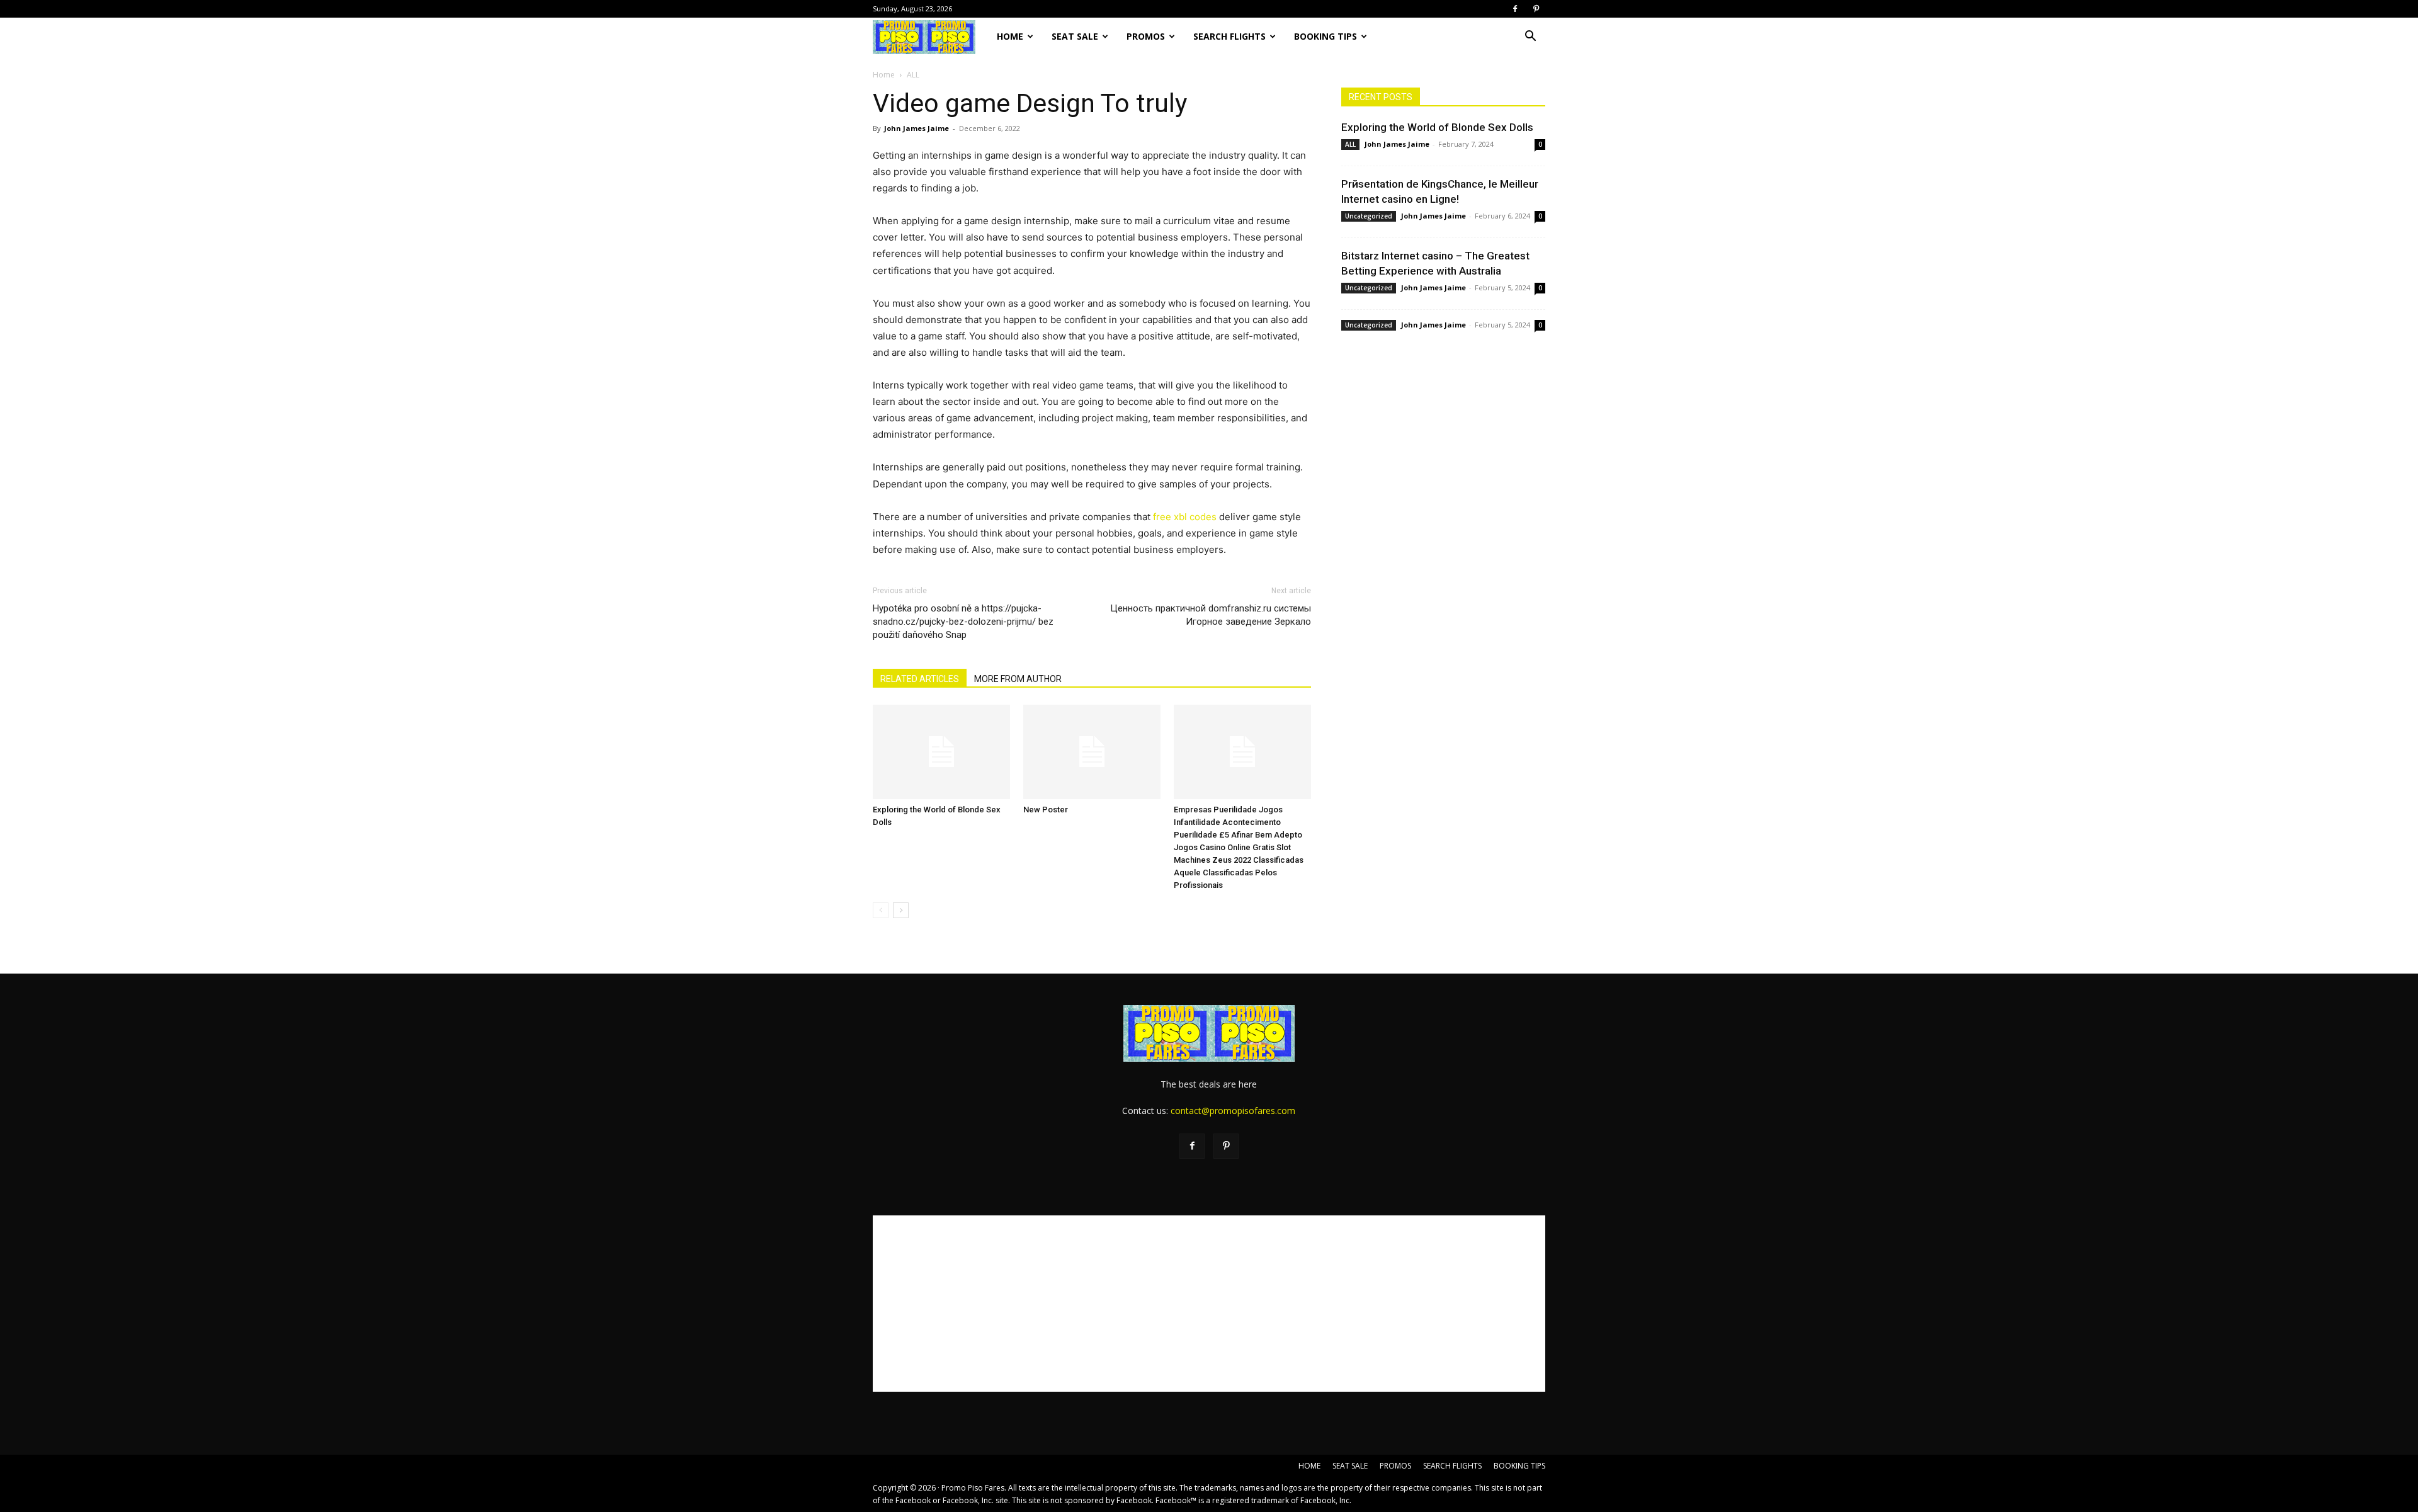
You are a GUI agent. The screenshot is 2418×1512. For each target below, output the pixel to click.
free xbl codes (1185, 517)
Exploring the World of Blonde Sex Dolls (1437, 127)
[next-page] (901, 910)
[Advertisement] (1209, 1304)
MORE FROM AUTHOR (1018, 679)
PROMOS (1146, 36)
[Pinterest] (1536, 9)
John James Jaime (917, 128)
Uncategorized (1369, 216)
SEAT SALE (1075, 36)
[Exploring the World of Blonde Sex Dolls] (941, 752)
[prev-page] (881, 910)
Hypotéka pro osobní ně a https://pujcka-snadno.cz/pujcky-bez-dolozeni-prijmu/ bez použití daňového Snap (963, 622)
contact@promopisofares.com (1233, 1111)
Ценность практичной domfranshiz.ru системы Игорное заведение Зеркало (1211, 615)
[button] (1530, 37)
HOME (1010, 36)
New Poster (1046, 810)
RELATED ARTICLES (920, 679)
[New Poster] (1092, 752)
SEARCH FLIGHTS (1229, 36)
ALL (1350, 144)
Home (884, 75)
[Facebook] (1515, 9)
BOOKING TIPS (1325, 36)
